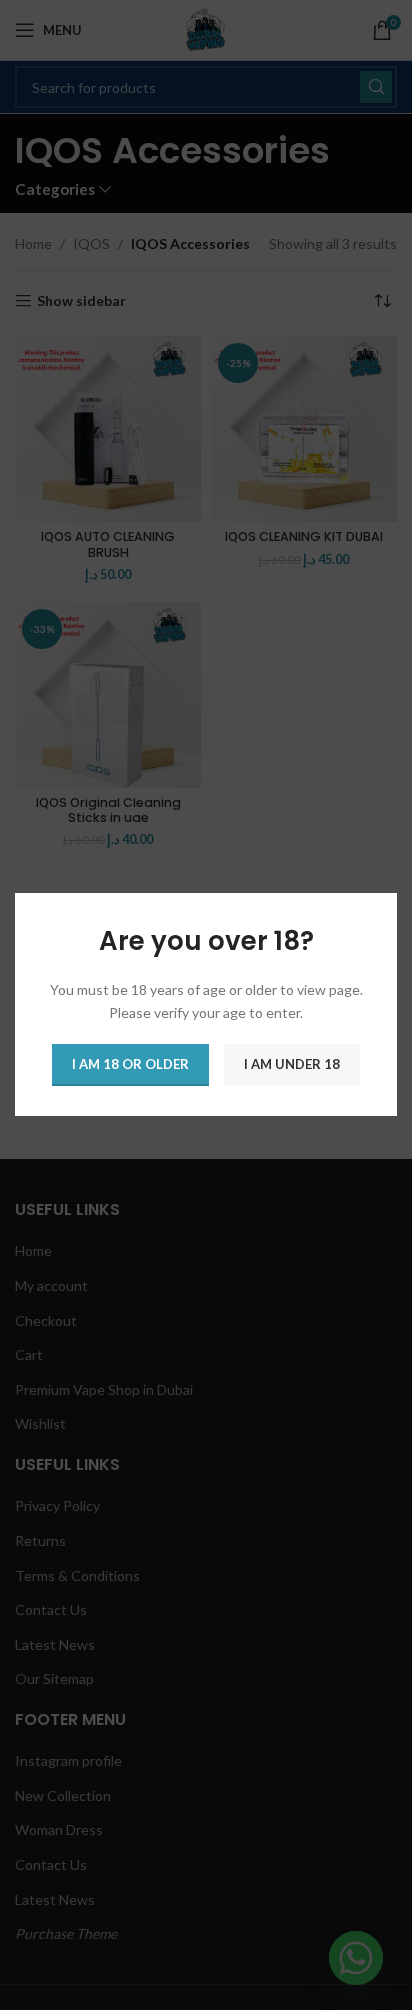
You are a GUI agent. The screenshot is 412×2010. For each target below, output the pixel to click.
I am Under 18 (292, 1065)
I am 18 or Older (130, 1065)
